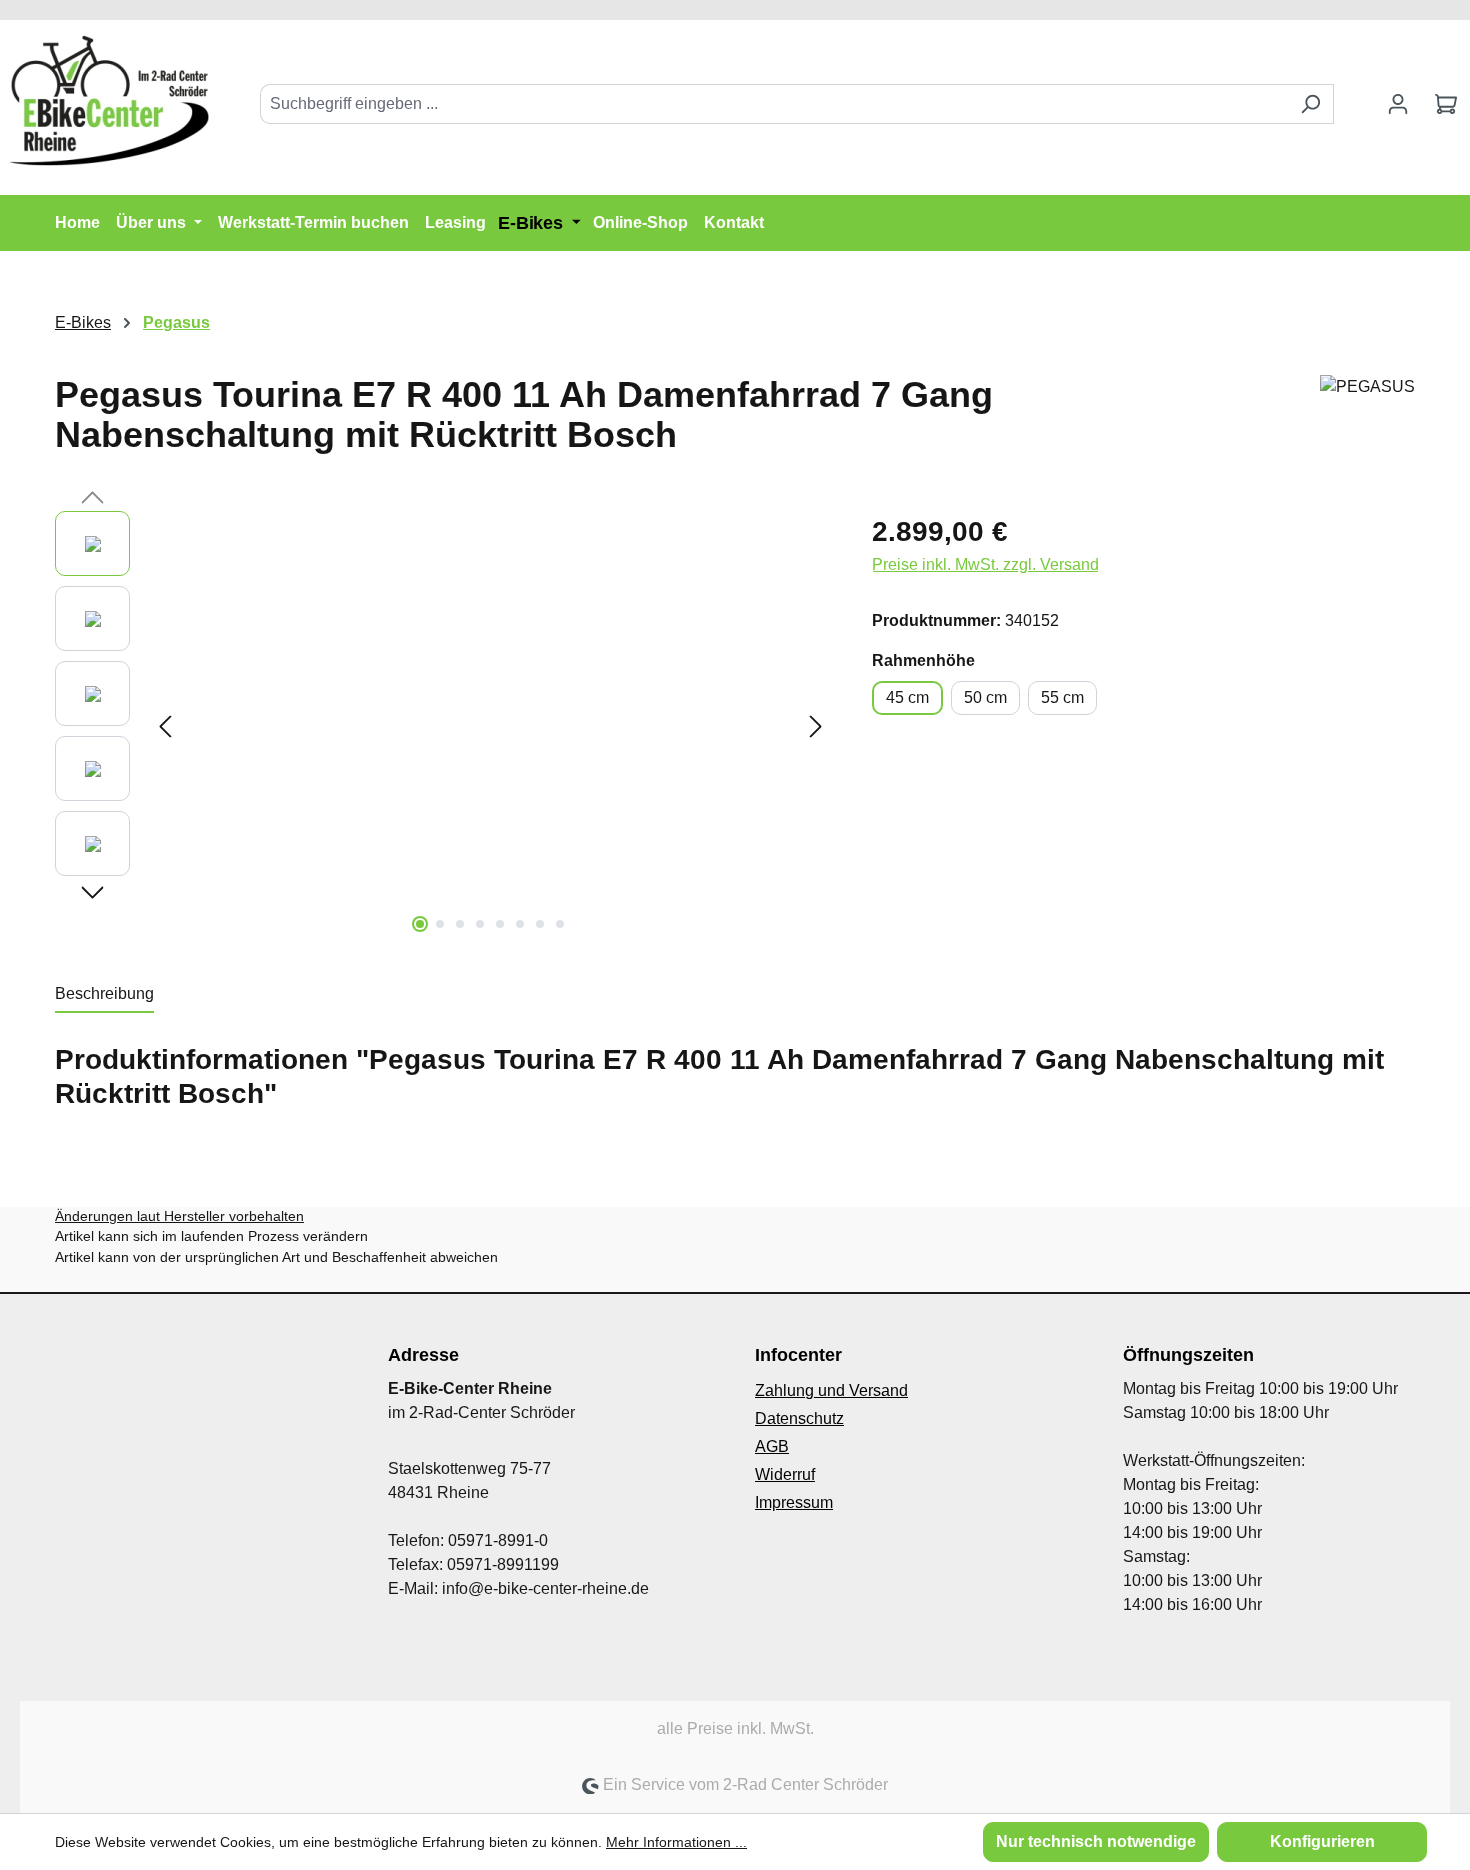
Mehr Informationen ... (676, 1842)
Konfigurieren (1322, 1841)
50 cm (985, 697)
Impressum (794, 1502)
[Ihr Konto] (1398, 104)
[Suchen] (1310, 104)
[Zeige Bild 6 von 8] (520, 924)
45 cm (907, 697)
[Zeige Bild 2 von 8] (440, 924)
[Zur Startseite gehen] (110, 99)
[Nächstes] (816, 726)
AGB (772, 1446)
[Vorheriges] (165, 726)
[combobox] (774, 104)
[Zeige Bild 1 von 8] (420, 924)
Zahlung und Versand (831, 1390)
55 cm (1062, 697)
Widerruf (785, 1474)
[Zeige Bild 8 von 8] (560, 924)
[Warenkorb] (1446, 104)
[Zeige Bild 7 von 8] (540, 924)
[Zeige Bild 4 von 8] (480, 924)
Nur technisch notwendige (1096, 1841)
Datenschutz (799, 1418)
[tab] (104, 995)
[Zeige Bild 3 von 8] (460, 924)
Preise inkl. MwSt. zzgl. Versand (985, 564)
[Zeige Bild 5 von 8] (500, 924)
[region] (443, 726)
